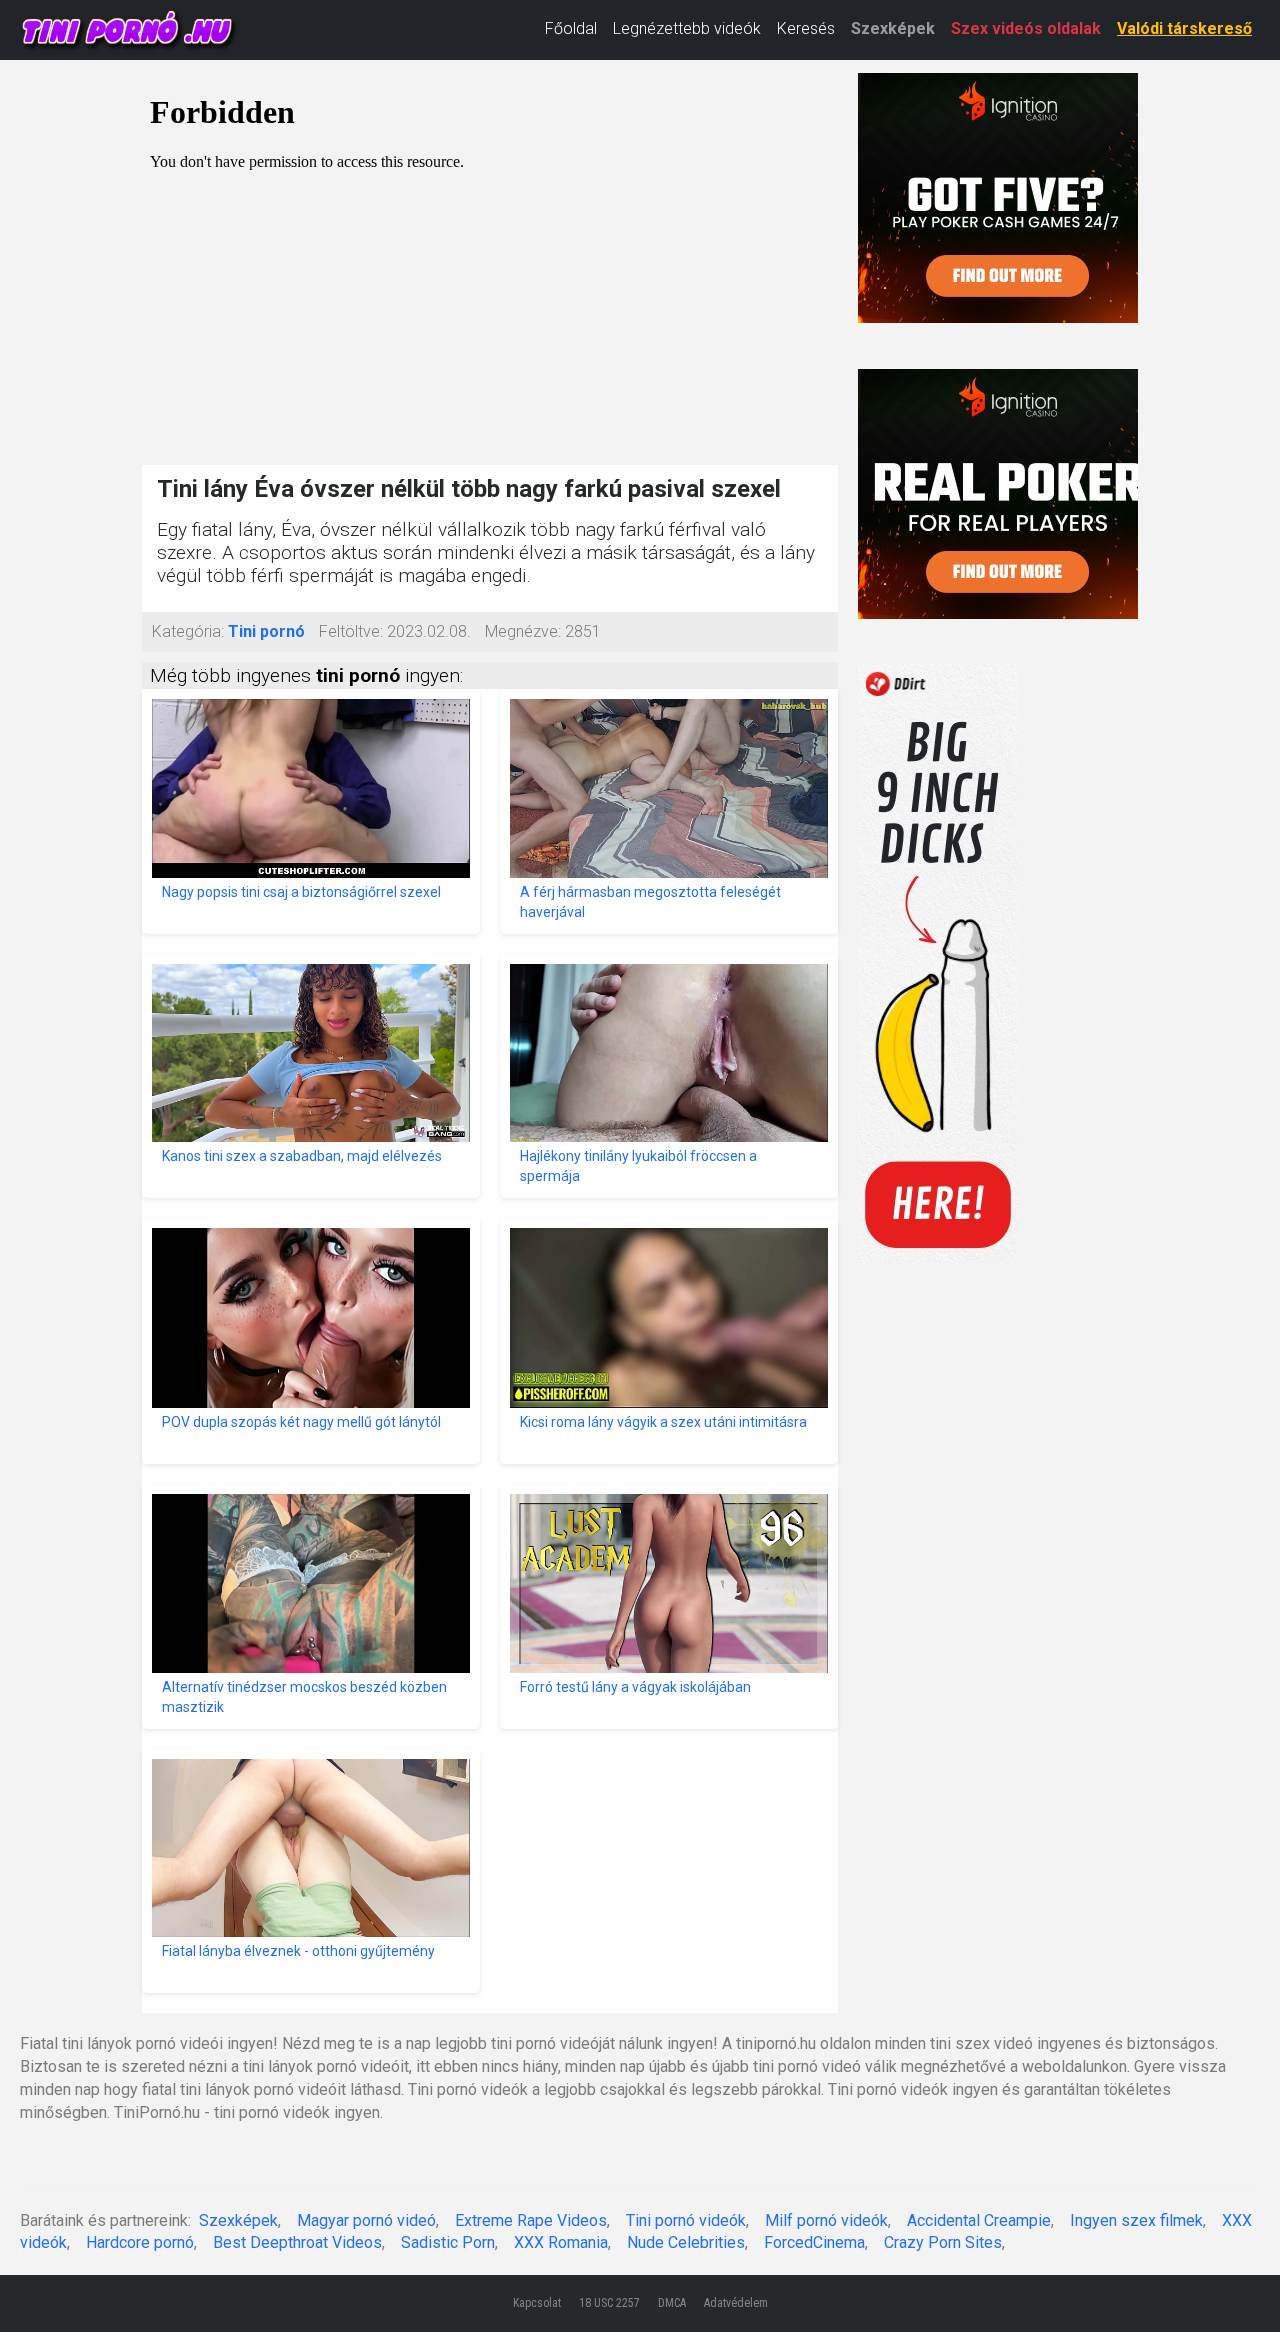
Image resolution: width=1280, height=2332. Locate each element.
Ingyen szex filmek (1136, 2220)
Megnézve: (523, 631)
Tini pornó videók (686, 2220)
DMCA (672, 2303)
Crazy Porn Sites (943, 2242)
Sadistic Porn (448, 2242)
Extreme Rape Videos (531, 2220)
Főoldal (571, 28)
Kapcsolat (537, 2303)
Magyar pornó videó (366, 2220)
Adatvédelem (736, 2303)
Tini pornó (266, 631)
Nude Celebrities (686, 2242)
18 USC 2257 (609, 2303)
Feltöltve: (351, 631)
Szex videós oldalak (1026, 28)
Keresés (806, 28)
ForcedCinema (814, 2242)
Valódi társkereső (1184, 28)
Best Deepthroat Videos (297, 2242)
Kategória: (188, 631)
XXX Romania (561, 2242)
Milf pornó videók (826, 2220)
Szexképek (893, 28)
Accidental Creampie (979, 2220)
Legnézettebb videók (687, 28)
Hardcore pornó (140, 2242)
